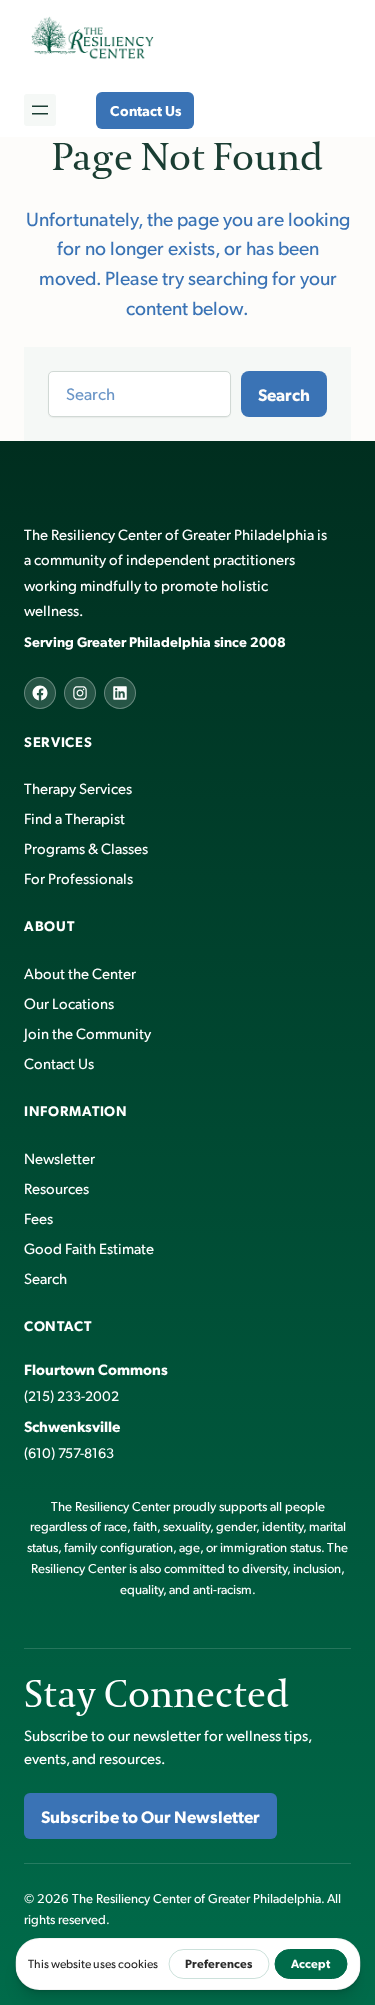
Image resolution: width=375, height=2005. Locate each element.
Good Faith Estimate (89, 1247)
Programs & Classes (86, 847)
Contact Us (145, 110)
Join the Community (87, 1032)
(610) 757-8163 (69, 1452)
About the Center (80, 972)
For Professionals (78, 877)
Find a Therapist (74, 817)
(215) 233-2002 (71, 1395)
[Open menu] (40, 110)
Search (284, 394)
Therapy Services (78, 787)
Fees (38, 1217)
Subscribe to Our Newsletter (150, 1816)
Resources (56, 1187)
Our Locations (69, 1002)
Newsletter (59, 1157)
